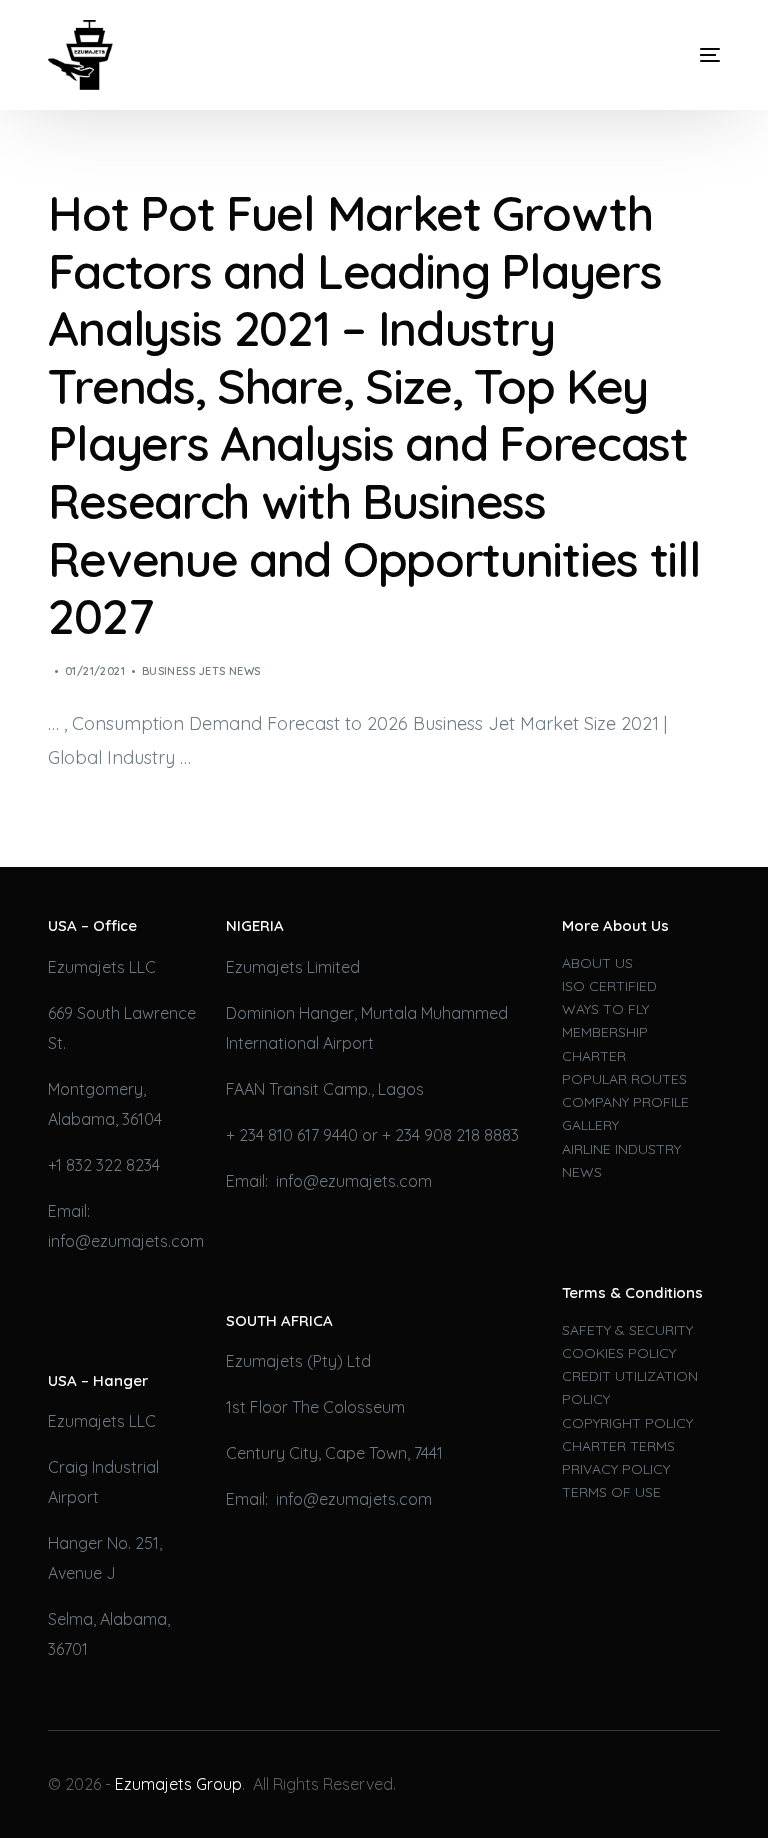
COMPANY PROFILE (625, 1102)
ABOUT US (597, 963)
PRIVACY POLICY (616, 1469)
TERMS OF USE (611, 1492)
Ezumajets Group (178, 1784)
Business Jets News (201, 671)
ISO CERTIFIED (609, 986)
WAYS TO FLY (605, 1009)
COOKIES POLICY (619, 1353)
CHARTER (594, 1056)
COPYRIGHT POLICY (627, 1423)
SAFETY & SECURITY (627, 1330)
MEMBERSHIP (605, 1032)
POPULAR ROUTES (624, 1079)
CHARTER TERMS (618, 1446)
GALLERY (590, 1125)
